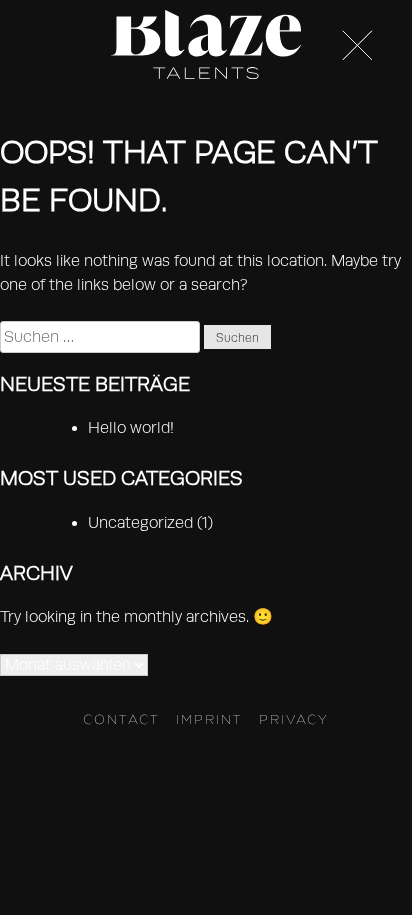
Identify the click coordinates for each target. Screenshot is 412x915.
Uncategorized (140, 523)
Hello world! (131, 428)
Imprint (209, 719)
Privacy (294, 719)
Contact (121, 719)
